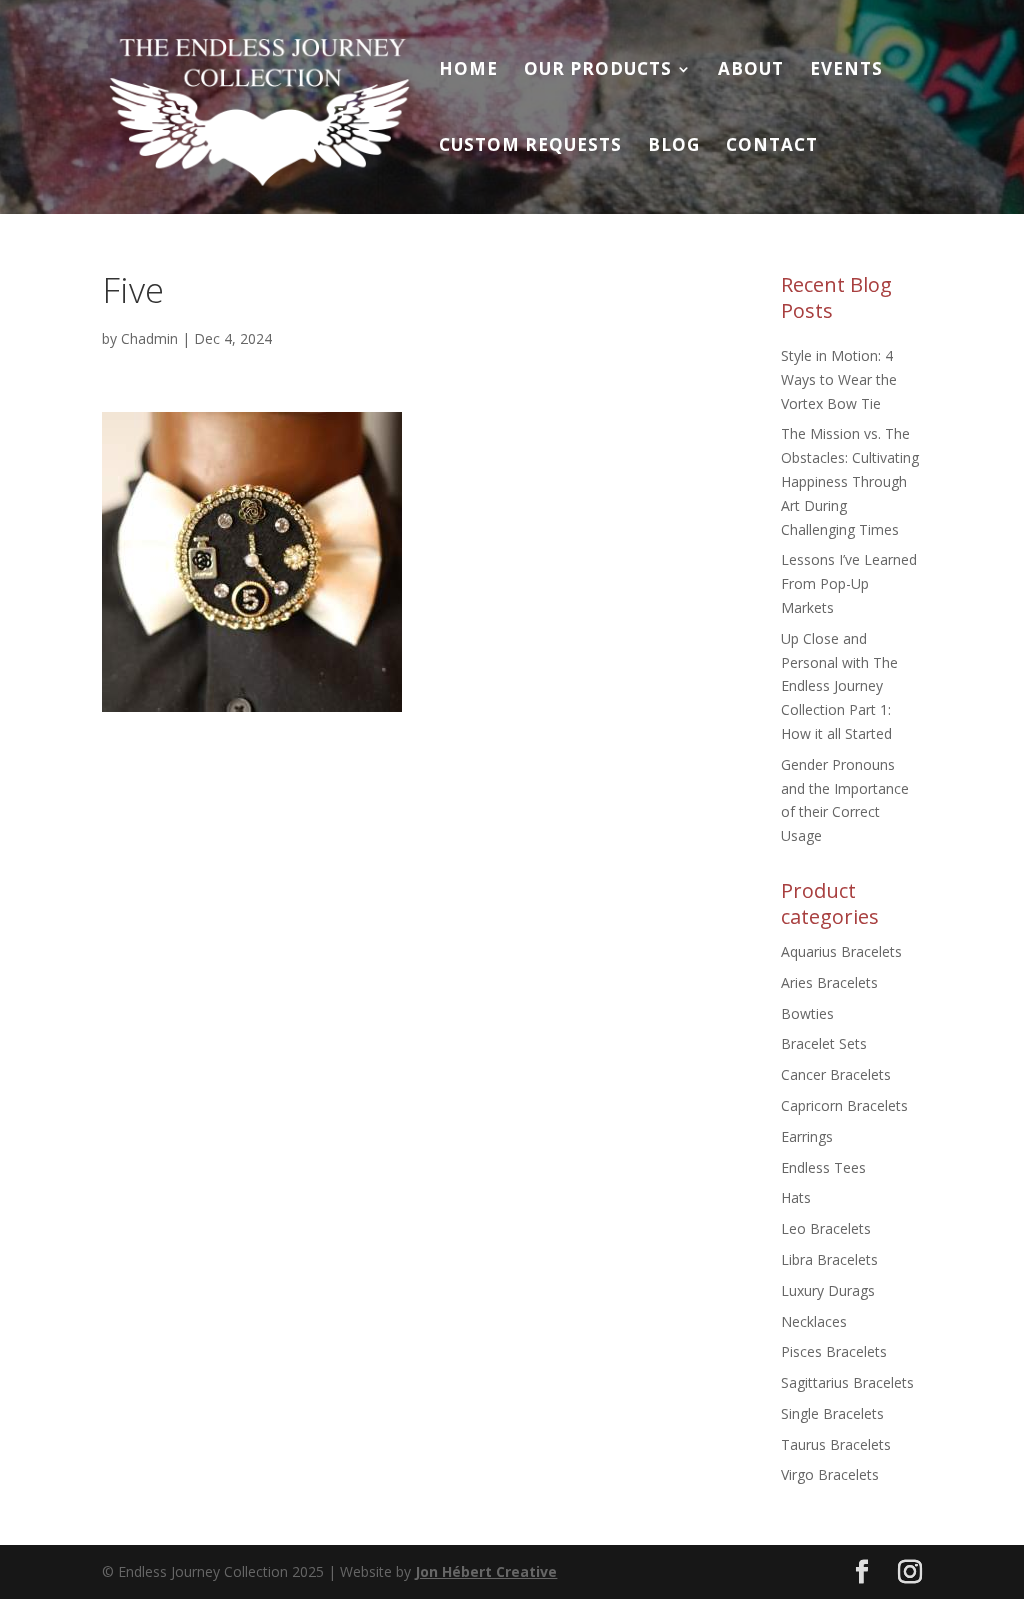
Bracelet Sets (824, 1043)
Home (468, 71)
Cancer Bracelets (836, 1074)
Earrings (807, 1136)
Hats (796, 1197)
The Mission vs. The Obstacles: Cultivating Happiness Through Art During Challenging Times (850, 481)
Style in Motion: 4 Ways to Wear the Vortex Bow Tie (839, 379)
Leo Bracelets (826, 1228)
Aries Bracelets (829, 982)
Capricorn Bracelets (844, 1105)
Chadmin (149, 338)
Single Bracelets (832, 1413)
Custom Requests (530, 147)
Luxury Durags (828, 1290)
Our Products (598, 71)
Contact (772, 147)
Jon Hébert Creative (486, 1571)
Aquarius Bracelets (841, 951)
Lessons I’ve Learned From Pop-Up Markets (849, 583)
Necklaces (814, 1321)
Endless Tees (823, 1167)
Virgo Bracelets (830, 1474)
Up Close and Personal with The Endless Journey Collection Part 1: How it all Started (839, 686)
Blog (674, 147)
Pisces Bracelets (834, 1351)
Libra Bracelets (829, 1259)
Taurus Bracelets (836, 1444)
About (751, 71)
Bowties (807, 1013)
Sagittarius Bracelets (847, 1382)
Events (846, 71)
